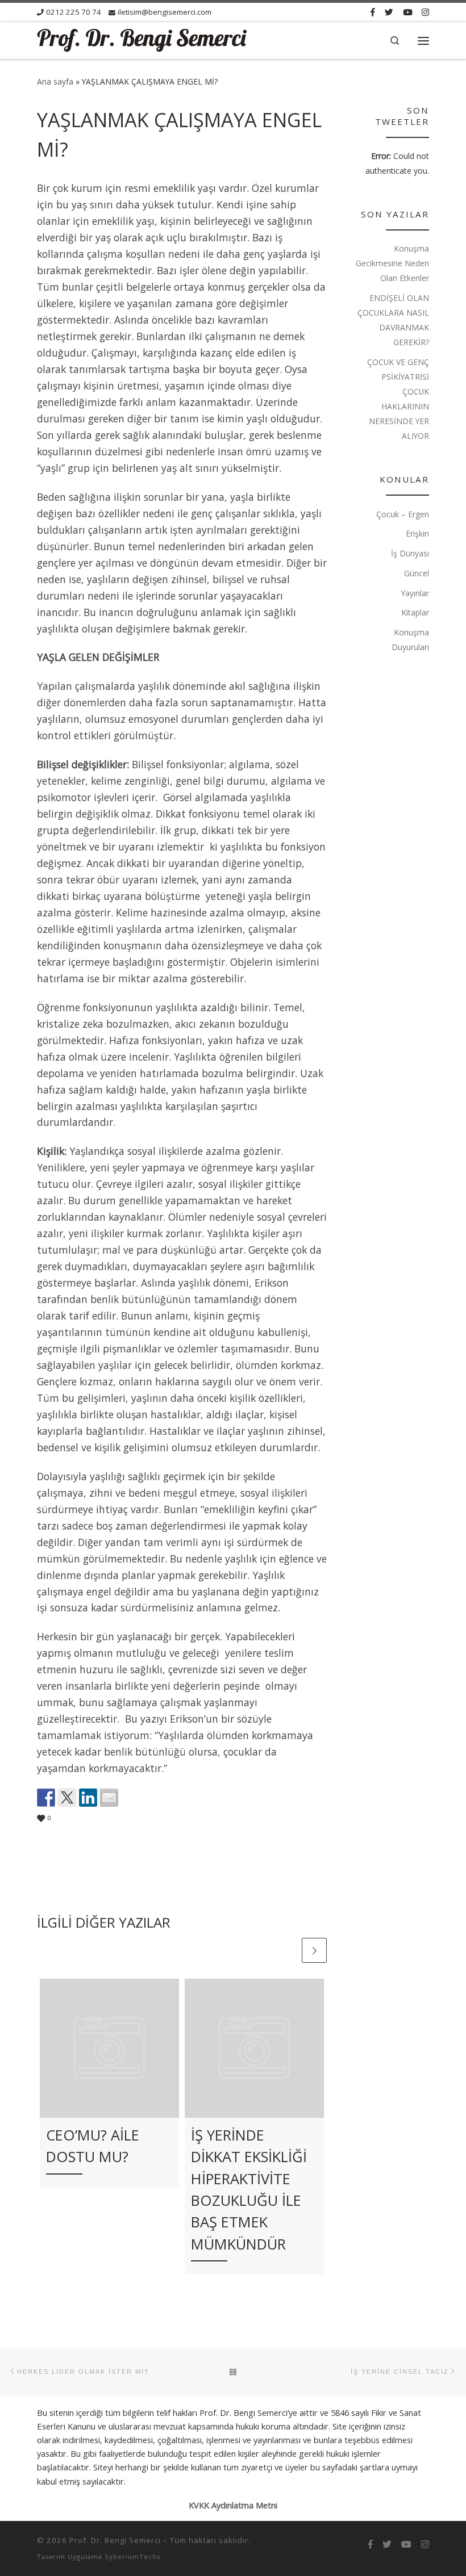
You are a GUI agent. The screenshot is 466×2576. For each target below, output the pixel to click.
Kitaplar (415, 612)
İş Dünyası (410, 553)
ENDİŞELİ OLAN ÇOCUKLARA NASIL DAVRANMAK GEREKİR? (393, 320)
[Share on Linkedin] (88, 1798)
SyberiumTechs (132, 2556)
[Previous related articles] (287, 1950)
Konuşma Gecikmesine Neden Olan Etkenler (392, 263)
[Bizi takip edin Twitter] (389, 12)
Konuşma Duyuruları (410, 640)
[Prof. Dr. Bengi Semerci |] (142, 39)
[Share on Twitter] (67, 1798)
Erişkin (417, 533)
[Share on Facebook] (46, 1798)
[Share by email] (109, 1798)
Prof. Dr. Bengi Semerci (115, 2540)
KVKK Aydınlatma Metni (233, 2505)
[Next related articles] (314, 1950)
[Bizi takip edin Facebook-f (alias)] (373, 12)
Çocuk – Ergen (403, 514)
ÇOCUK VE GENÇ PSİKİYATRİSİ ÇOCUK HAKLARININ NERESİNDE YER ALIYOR (398, 399)
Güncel (417, 573)
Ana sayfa (55, 81)
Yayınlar (415, 593)
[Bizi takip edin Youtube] (407, 12)
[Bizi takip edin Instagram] (425, 12)
